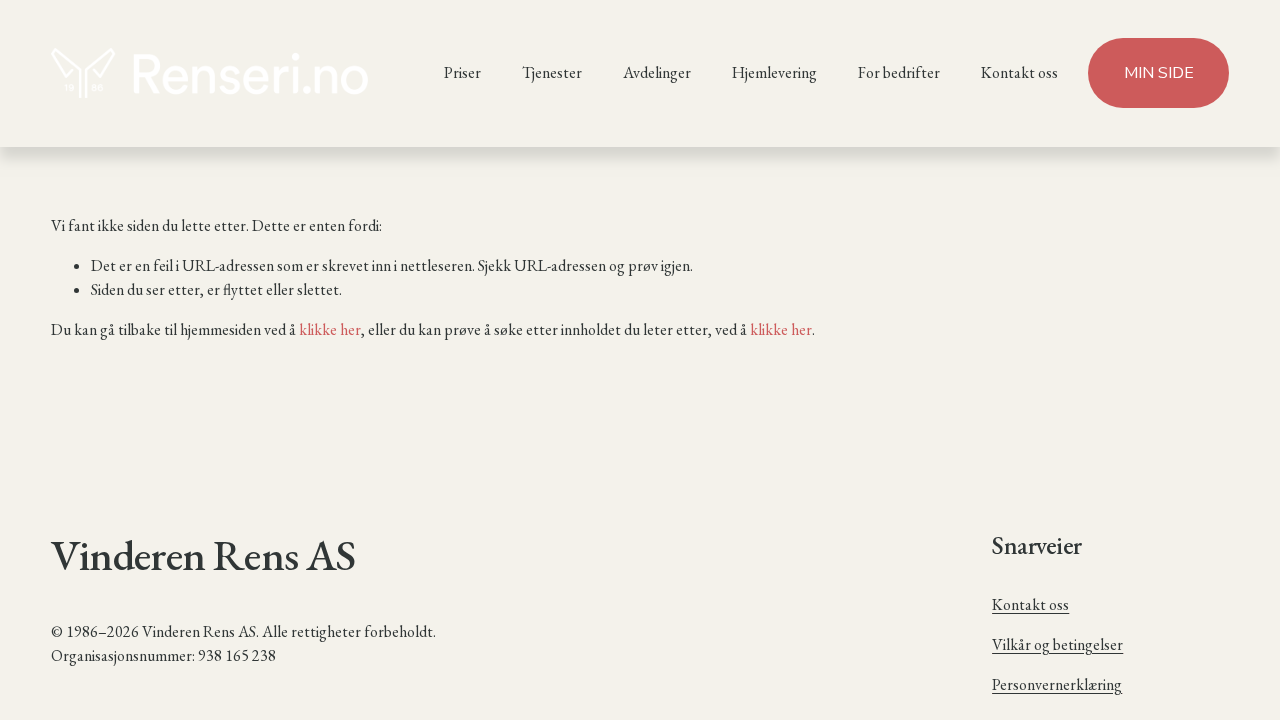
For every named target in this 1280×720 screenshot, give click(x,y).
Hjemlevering (774, 72)
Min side (1159, 73)
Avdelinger (657, 72)
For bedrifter (899, 72)
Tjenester (552, 72)
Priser (462, 72)
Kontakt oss (1019, 72)
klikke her (330, 329)
